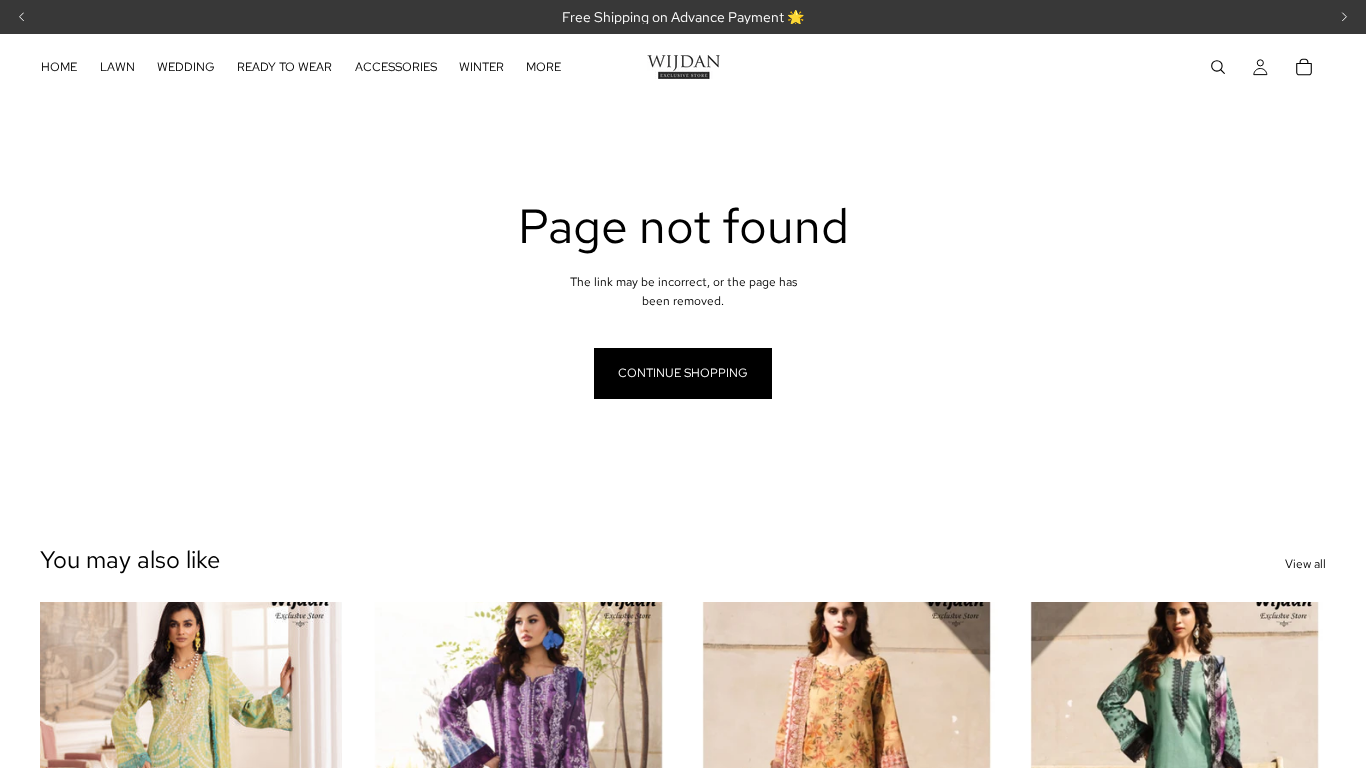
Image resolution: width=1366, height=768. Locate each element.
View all (1305, 564)
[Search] (1218, 67)
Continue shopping (683, 373)
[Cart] (1304, 67)
